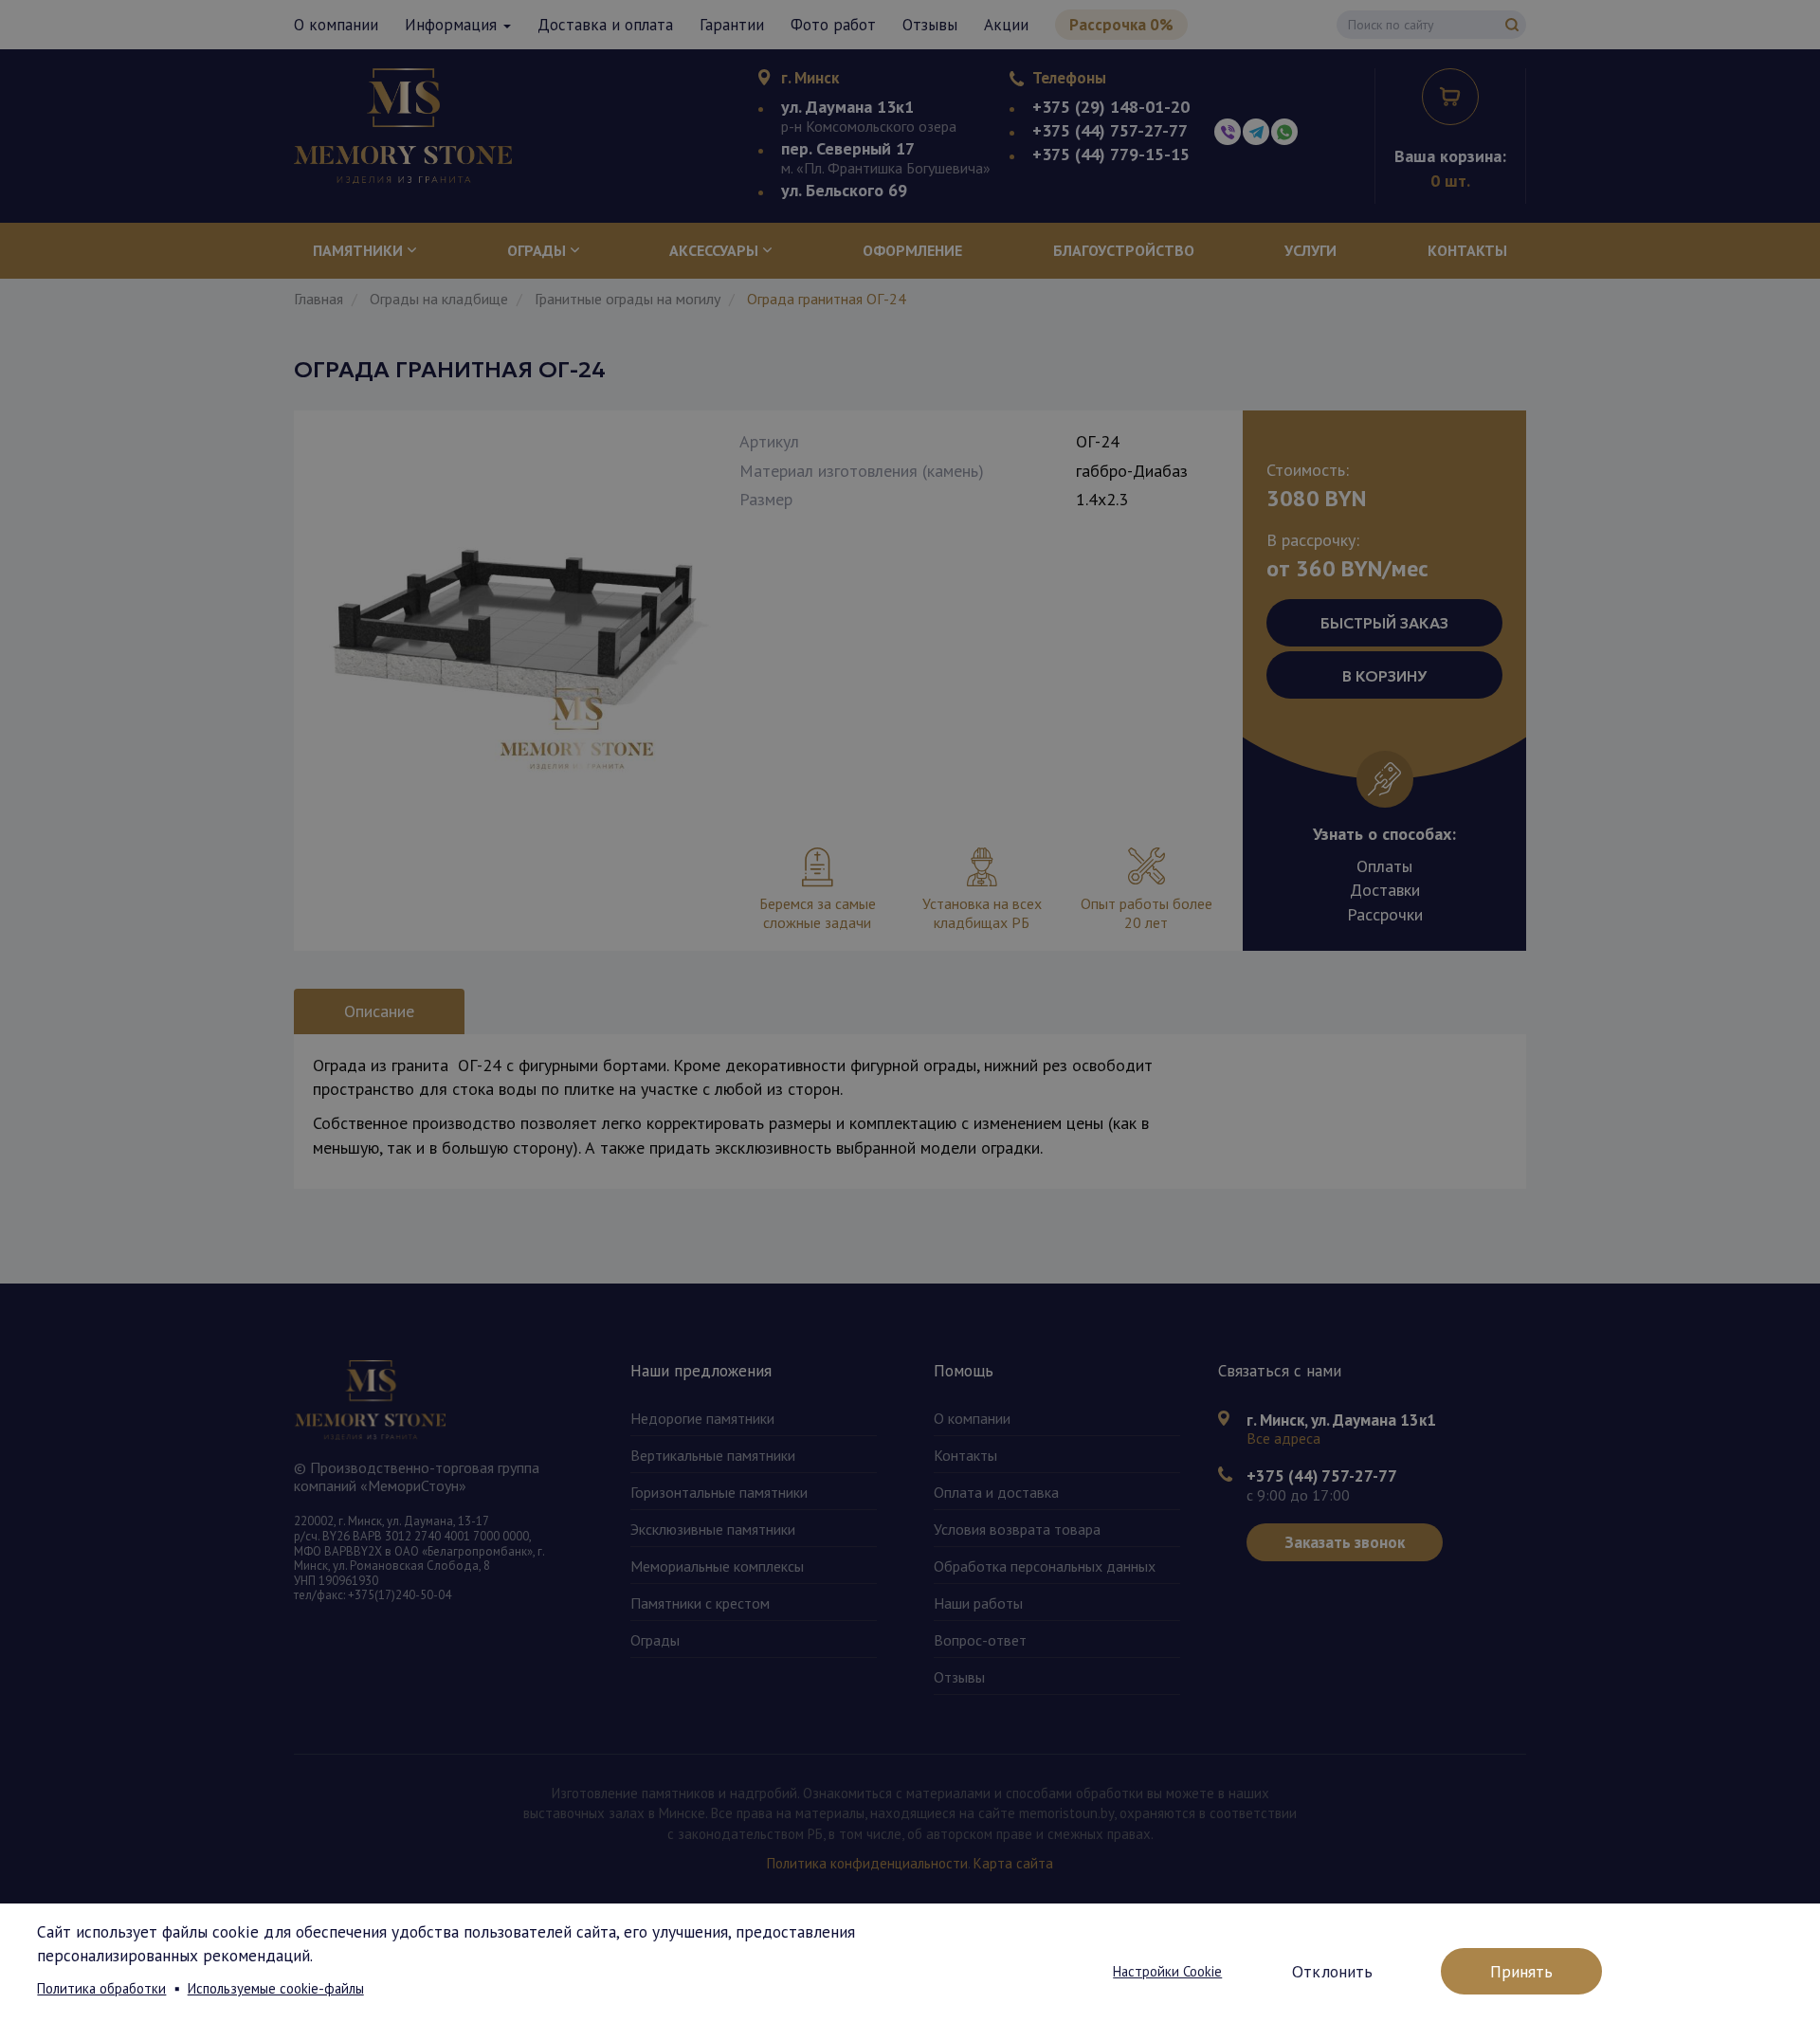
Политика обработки (101, 1988)
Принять (1521, 1971)
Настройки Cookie (1167, 1971)
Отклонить (1332, 1971)
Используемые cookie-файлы (276, 1988)
